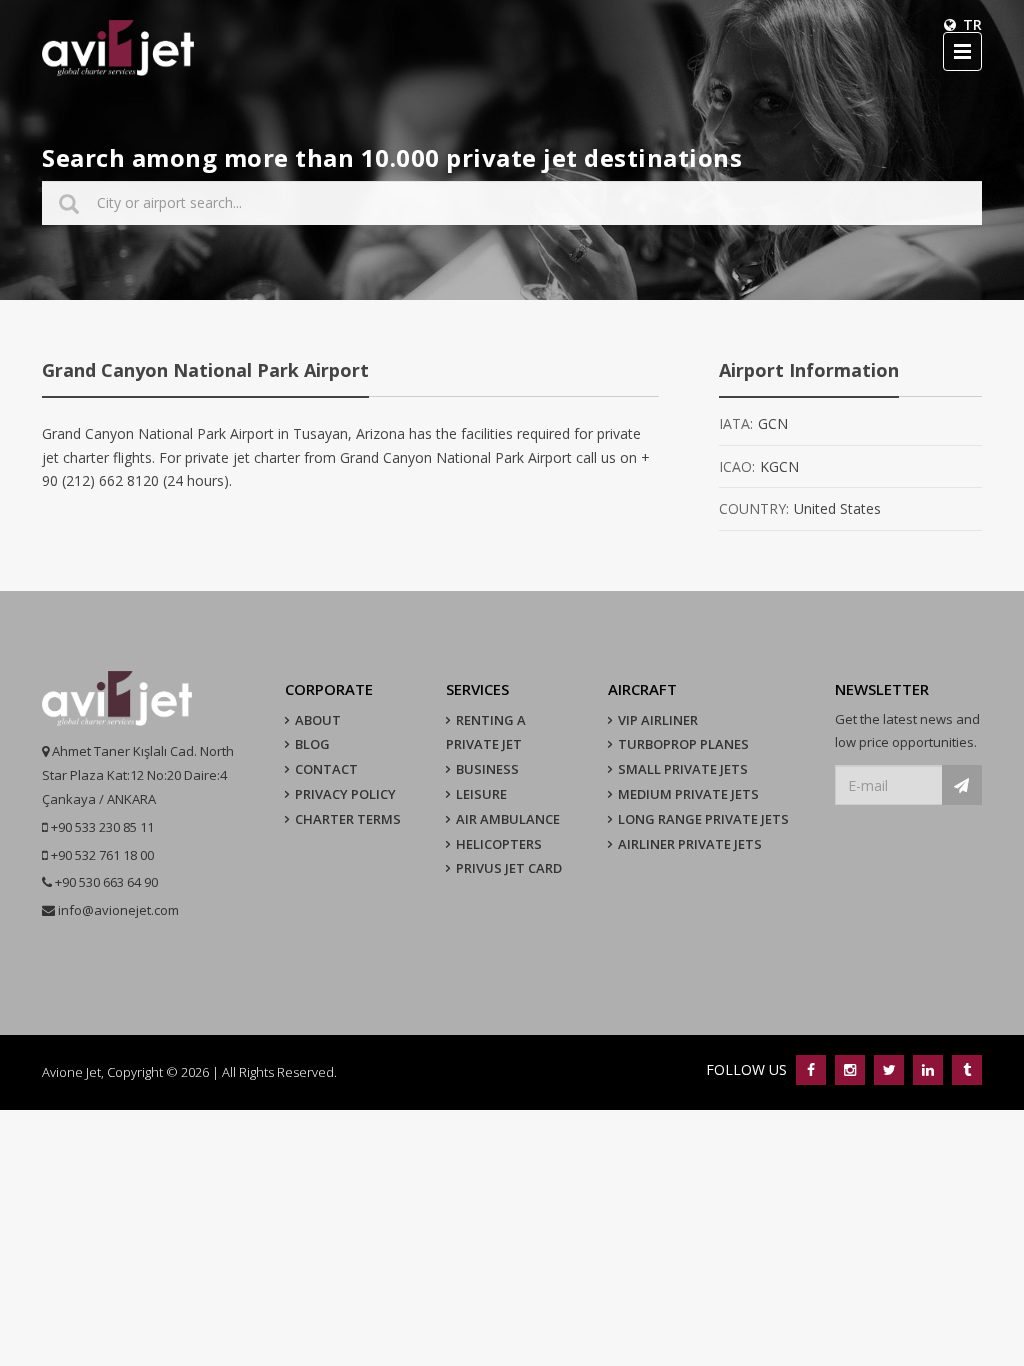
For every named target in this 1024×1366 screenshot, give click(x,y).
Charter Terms (348, 819)
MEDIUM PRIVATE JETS (688, 794)
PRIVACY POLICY (345, 794)
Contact (326, 769)
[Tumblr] (964, 1069)
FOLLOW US (748, 1069)
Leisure (481, 794)
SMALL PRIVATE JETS (683, 769)
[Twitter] (888, 1069)
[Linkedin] (927, 1069)
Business (487, 769)
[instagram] (849, 1069)
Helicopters (499, 844)
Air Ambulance (508, 819)
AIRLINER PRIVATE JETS (690, 844)
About (318, 720)
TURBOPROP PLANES (683, 744)
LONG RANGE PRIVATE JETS (703, 819)
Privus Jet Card (509, 868)
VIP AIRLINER (658, 720)
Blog (312, 744)
